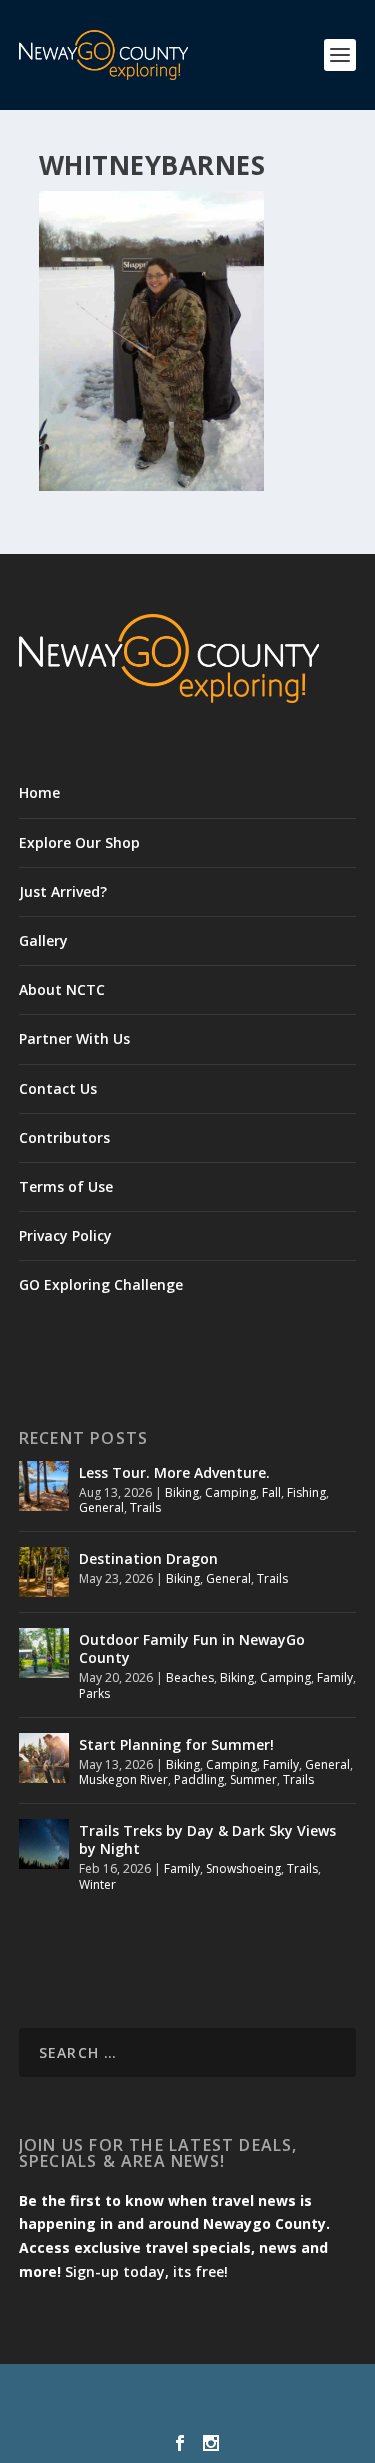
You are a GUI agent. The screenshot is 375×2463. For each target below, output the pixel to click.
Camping (230, 1492)
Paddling (199, 1779)
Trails (145, 1507)
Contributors (64, 1137)
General (101, 1507)
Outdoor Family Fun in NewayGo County (192, 1648)
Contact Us (58, 1088)
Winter (97, 1884)
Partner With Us (74, 1038)
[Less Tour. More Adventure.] (44, 1486)
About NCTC (62, 989)
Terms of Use (66, 1186)
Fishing (306, 1492)
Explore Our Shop (79, 842)
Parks (94, 1693)
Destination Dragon (148, 1558)
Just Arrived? (63, 891)
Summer (253, 1779)
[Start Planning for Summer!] (44, 1758)
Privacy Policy (65, 1235)
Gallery (43, 940)
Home (39, 792)
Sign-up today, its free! (146, 2271)
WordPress (187, 2413)
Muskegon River (123, 1779)
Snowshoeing (243, 1868)
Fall (271, 1492)
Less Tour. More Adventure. (174, 1472)
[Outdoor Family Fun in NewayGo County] (44, 1653)
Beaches (190, 1677)
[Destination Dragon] (44, 1572)
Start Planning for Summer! (176, 1744)
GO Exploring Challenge (101, 1284)
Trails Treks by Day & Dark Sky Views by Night (207, 1839)
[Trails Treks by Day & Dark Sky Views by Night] (44, 1844)
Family (335, 1677)
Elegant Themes (183, 2391)
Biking (182, 1492)
